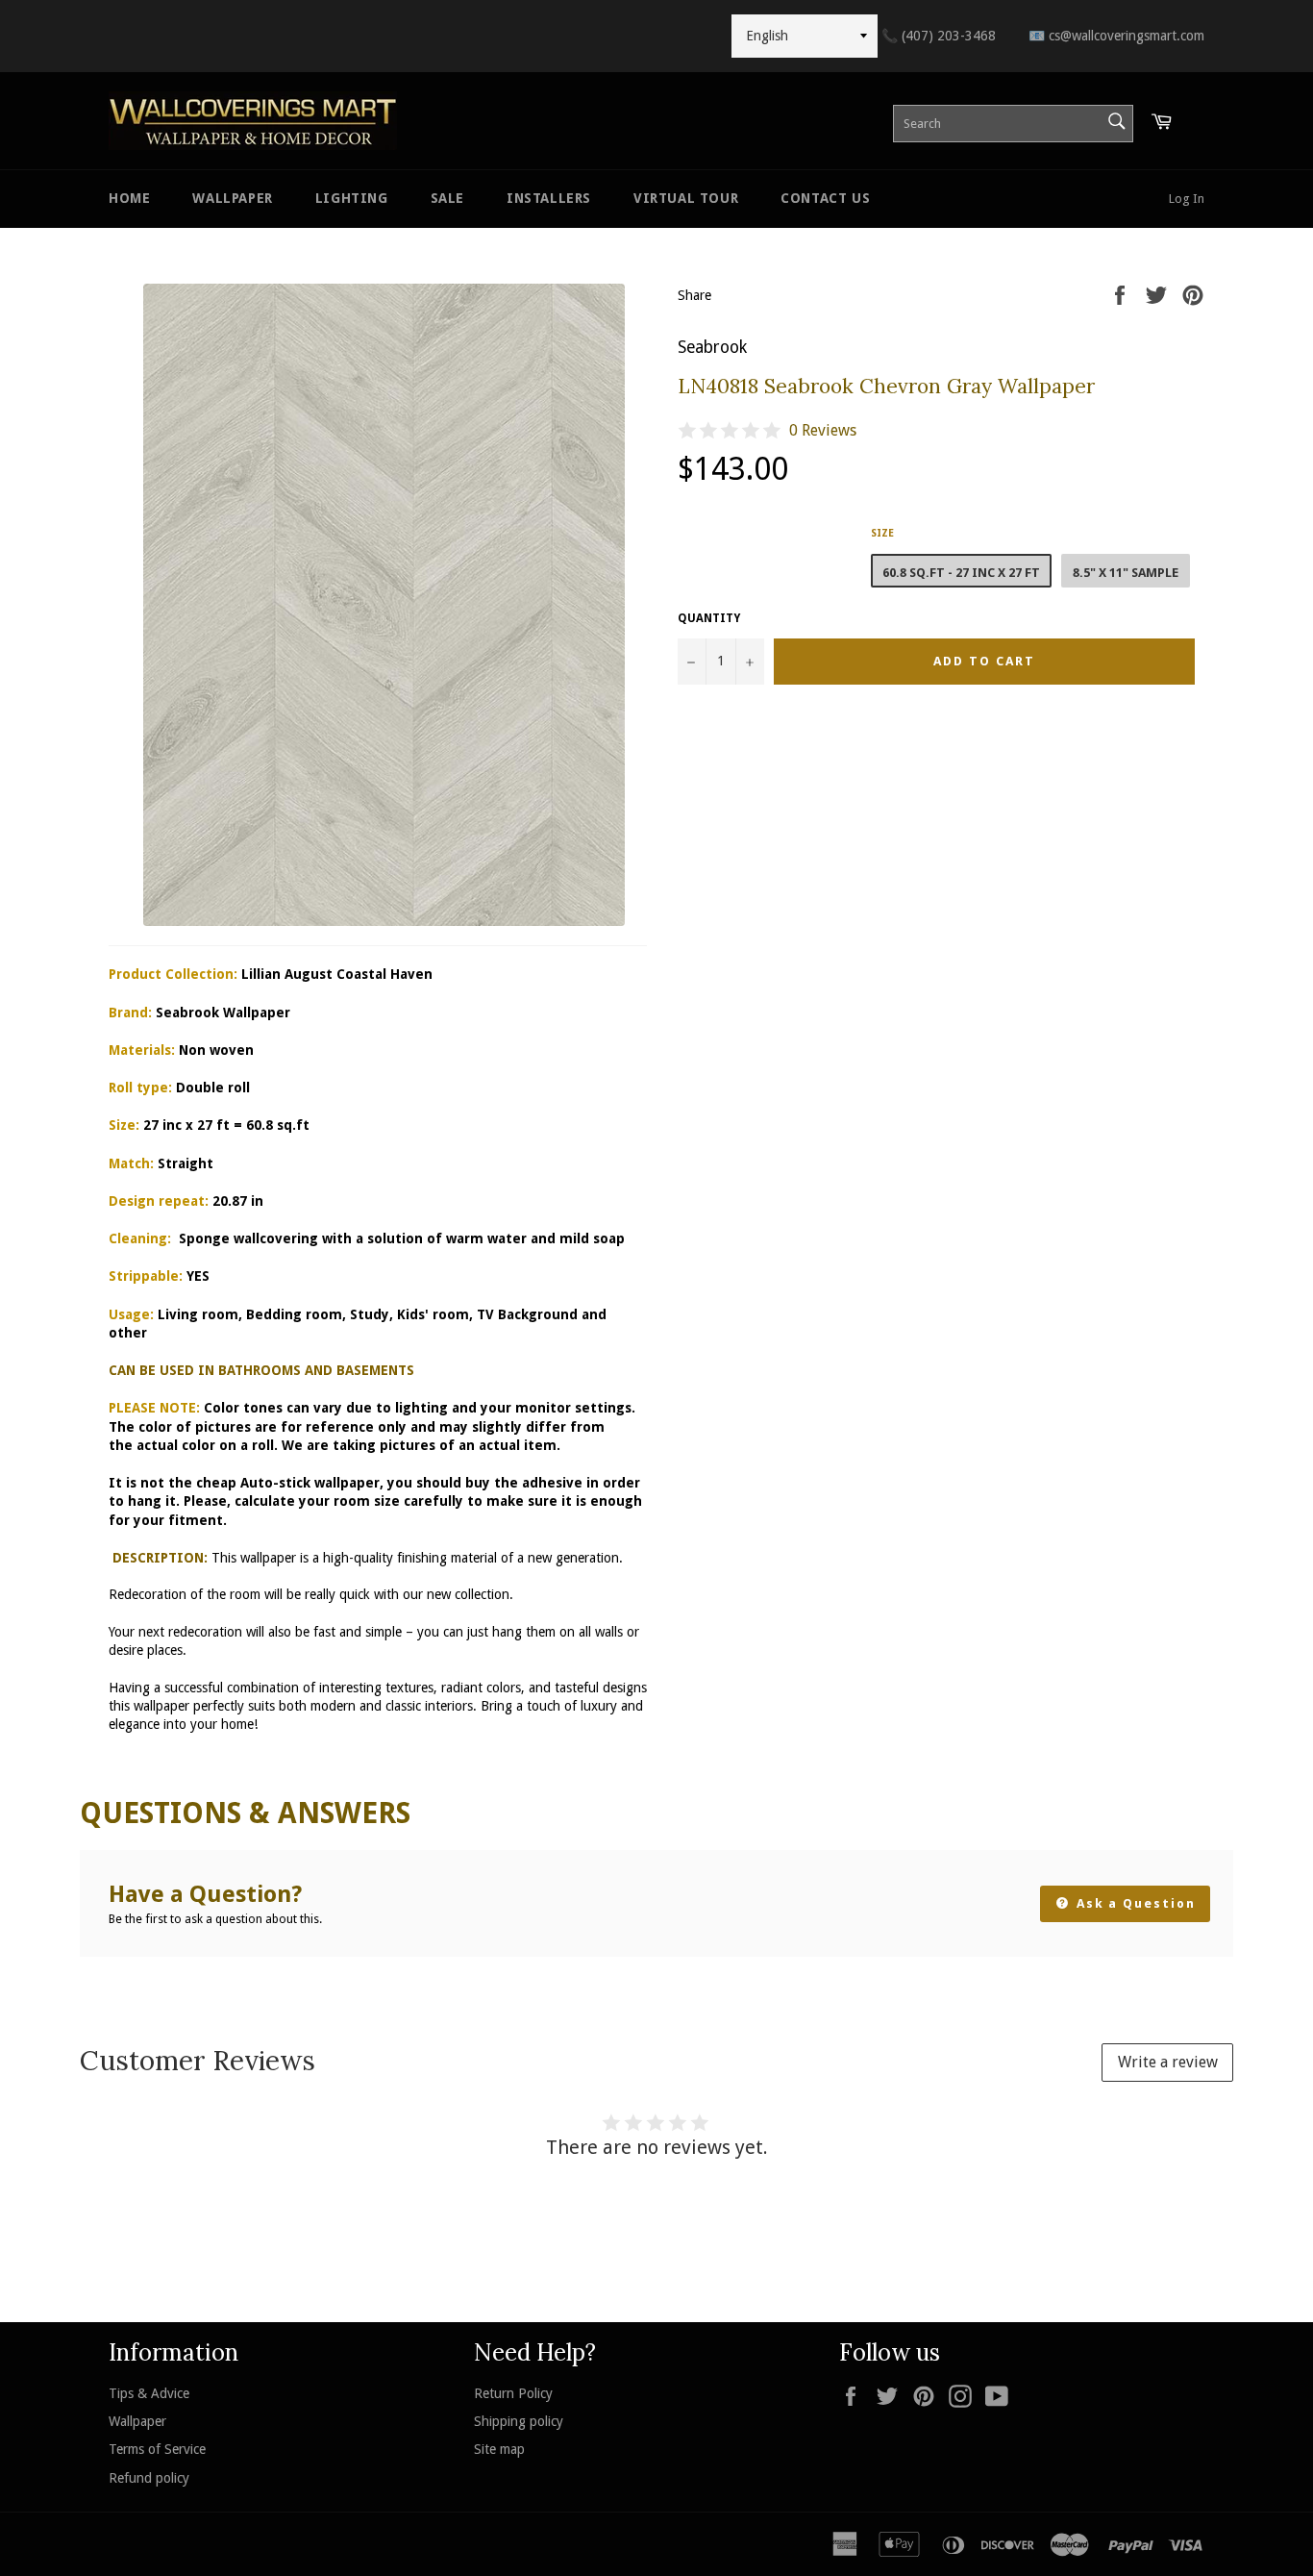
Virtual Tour (686, 198)
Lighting (352, 198)
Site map (499, 2449)
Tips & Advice (149, 2393)
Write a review (1168, 2062)
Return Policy (513, 2393)
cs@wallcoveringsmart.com (1116, 36)
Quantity (709, 618)
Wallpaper (232, 198)
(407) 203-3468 (939, 36)
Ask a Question (1134, 1903)
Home (129, 198)
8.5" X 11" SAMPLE (1126, 573)
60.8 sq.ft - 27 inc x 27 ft (961, 573)
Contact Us (825, 198)
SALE (447, 198)
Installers (549, 198)
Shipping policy (519, 2421)
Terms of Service (157, 2449)
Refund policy (149, 2478)
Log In (1187, 199)
